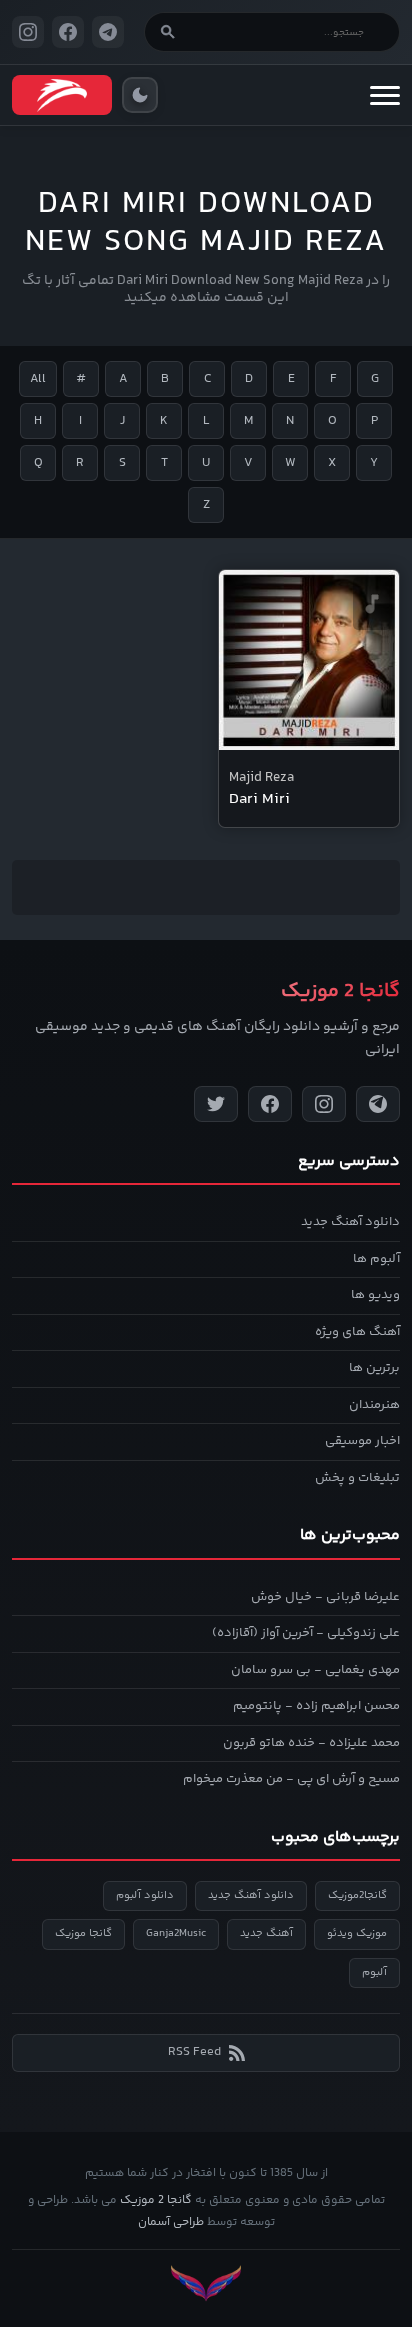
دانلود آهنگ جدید (350, 1222)
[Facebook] (270, 1104)
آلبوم (374, 1972)
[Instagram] (324, 1104)
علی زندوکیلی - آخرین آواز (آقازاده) (306, 1633)
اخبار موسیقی (362, 1441)
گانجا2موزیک (357, 1895)
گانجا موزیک (83, 1933)
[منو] (385, 95)
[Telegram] (378, 1104)
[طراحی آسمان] (206, 2283)
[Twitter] (216, 1104)
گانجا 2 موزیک (156, 2200)
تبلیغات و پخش (357, 1478)
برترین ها (374, 1368)
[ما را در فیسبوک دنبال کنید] (68, 32)
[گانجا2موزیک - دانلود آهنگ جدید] (62, 95)
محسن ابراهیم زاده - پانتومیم (316, 1706)
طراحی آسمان (171, 2222)
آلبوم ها (376, 1259)
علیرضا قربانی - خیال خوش (325, 1597)
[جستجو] (168, 32)
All (38, 379)
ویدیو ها (375, 1295)
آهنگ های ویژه (357, 1332)
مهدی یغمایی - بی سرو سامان (315, 1670)
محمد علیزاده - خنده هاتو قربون (311, 1743)
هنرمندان (374, 1405)
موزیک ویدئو (357, 1933)
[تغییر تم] (140, 95)
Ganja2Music (176, 1933)
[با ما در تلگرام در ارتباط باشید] (108, 32)
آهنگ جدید (266, 1933)
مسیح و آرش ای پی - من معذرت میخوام (291, 1779)
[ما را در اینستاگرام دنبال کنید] (28, 32)
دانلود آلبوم (145, 1895)
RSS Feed (194, 2052)
